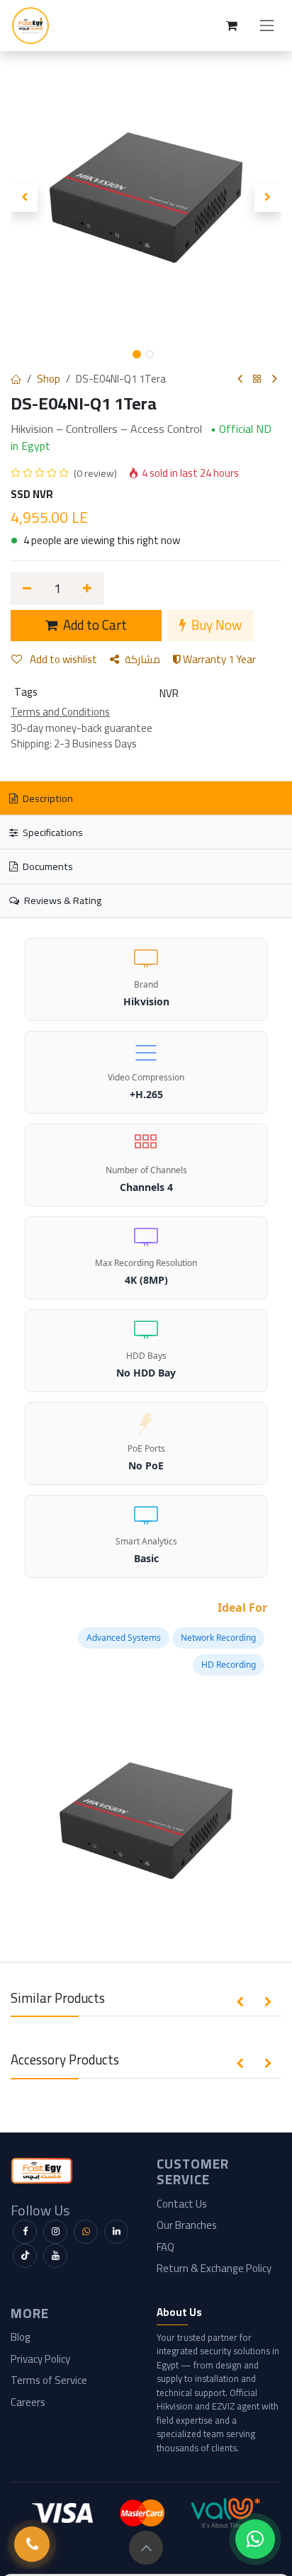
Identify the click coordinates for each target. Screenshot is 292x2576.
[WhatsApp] (86, 2232)
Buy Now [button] (215, 625)
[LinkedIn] (116, 2232)
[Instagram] (55, 2232)
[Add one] (88, 588)
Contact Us (182, 2204)
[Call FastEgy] (32, 2544)
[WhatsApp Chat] (255, 2539)
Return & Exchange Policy (214, 2268)
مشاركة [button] (142, 659)
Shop (49, 379)
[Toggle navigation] (267, 26)
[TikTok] (25, 2256)
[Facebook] (25, 2232)
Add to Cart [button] (94, 625)
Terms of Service (49, 2380)
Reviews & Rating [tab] (62, 900)
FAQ (165, 2247)
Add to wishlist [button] (62, 659)
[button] (24, 198)
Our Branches (187, 2225)
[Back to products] (257, 379)
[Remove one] (27, 588)
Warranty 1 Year (218, 659)
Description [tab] (47, 798)
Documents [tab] (47, 866)
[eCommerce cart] (232, 26)
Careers (28, 2402)
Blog (21, 2337)
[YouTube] (55, 2256)
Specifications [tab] (52, 832)
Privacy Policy (40, 2359)
